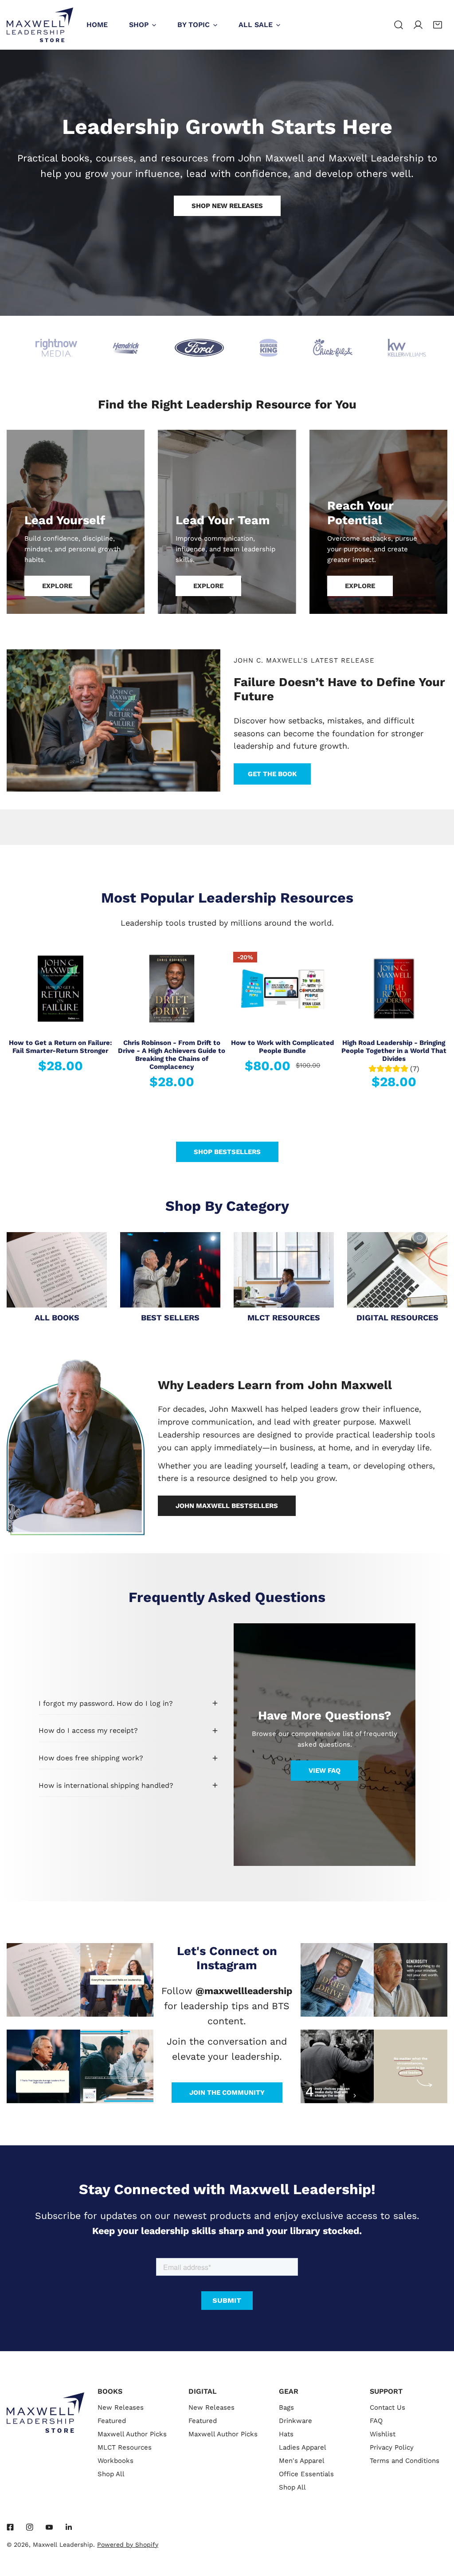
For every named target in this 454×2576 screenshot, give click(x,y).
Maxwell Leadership (63, 2545)
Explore (57, 586)
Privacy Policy (392, 2447)
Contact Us (387, 2407)
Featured (112, 2421)
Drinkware (295, 2421)
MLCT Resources (125, 2447)
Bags (286, 2407)
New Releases (121, 2407)
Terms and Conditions (405, 2461)
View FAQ (325, 1771)
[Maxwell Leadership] (40, 25)
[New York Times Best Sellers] (170, 1270)
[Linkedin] (69, 2527)
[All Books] (57, 1270)
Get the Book (272, 774)
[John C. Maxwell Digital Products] (397, 1270)
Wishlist (383, 2434)
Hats (286, 2434)
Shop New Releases (227, 206)
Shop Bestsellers (227, 1152)
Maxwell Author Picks (132, 2434)
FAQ (376, 2421)
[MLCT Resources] (284, 1270)
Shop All (111, 2474)
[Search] (399, 25)
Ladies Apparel (303, 2447)
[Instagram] (30, 2527)
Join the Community (227, 2093)
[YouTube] (49, 2527)
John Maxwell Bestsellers (227, 1506)
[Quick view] (98, 1020)
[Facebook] (10, 2527)
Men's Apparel (302, 2461)
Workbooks (115, 2461)
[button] (438, 25)
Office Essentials (306, 2474)
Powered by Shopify (128, 2545)
